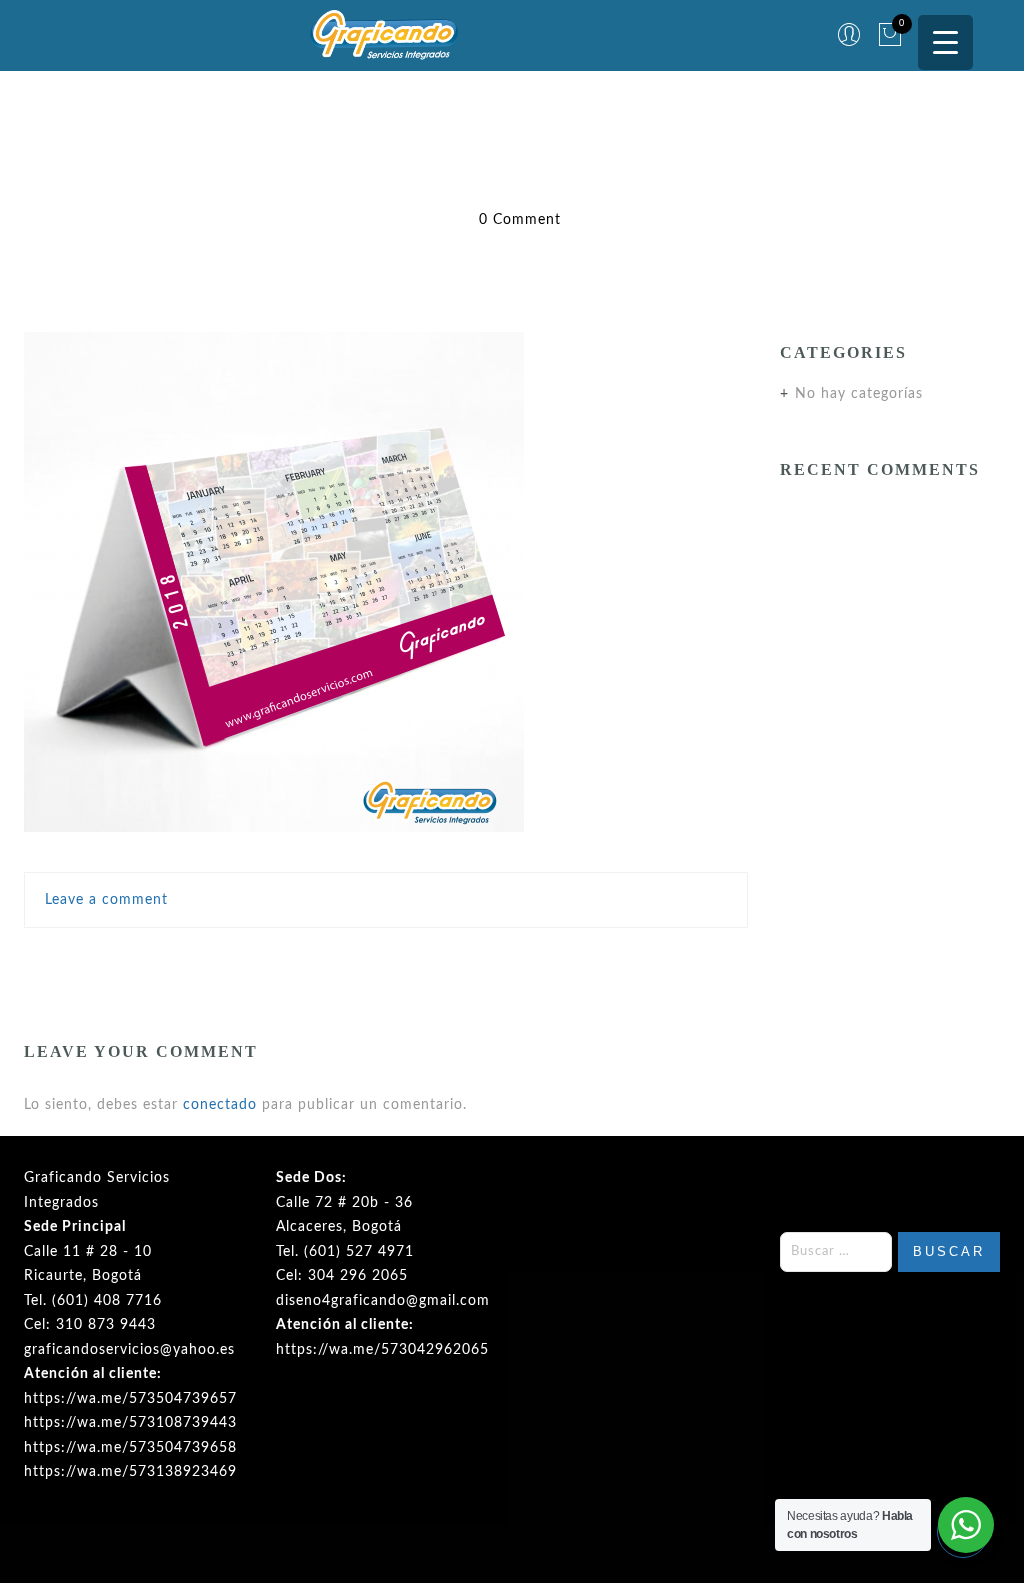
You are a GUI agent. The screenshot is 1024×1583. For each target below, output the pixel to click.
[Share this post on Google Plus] (387, 959)
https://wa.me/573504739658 (130, 1448)
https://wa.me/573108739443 (130, 1423)
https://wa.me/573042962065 (382, 1350)
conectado (220, 1105)
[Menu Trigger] (945, 42)
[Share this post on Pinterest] (430, 959)
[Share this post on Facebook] (305, 959)
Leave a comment (106, 900)
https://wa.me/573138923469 (130, 1472)
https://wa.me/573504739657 (130, 1399)
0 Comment (520, 220)
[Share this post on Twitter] (343, 959)
